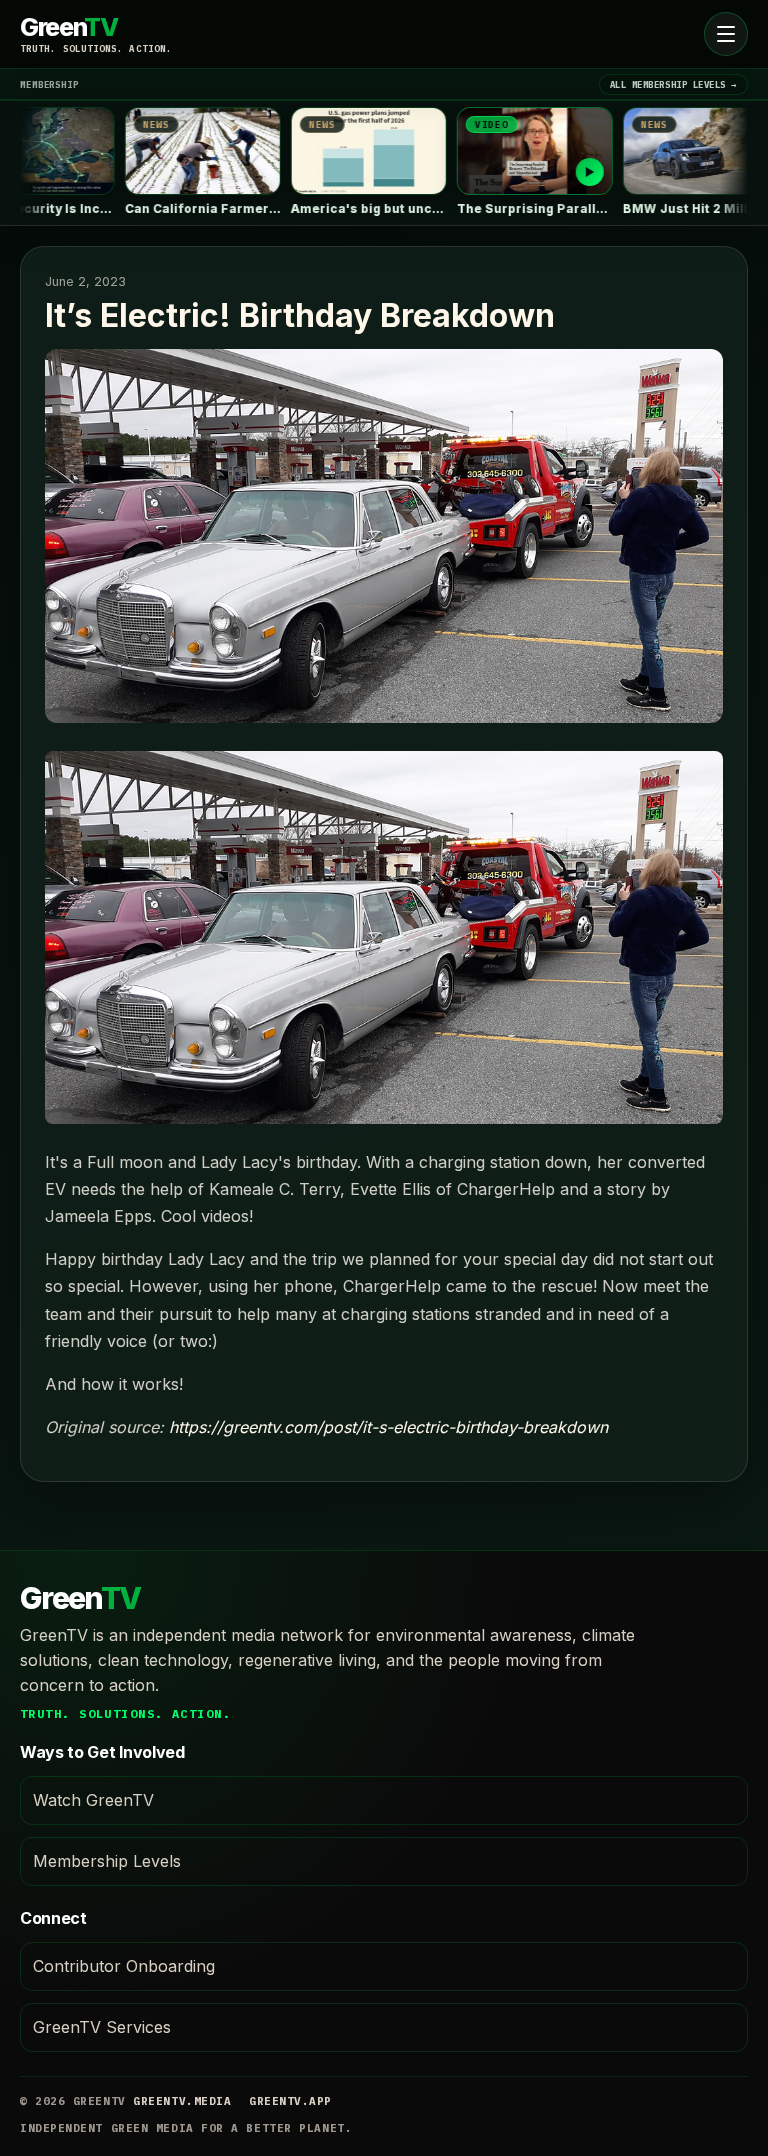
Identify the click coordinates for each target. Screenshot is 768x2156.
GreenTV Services (102, 2027)
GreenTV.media (182, 2101)
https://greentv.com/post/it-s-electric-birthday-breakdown (388, 1427)
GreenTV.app (290, 2101)
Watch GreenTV (93, 1800)
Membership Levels (107, 1861)
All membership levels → (673, 84)
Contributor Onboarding (124, 1966)
